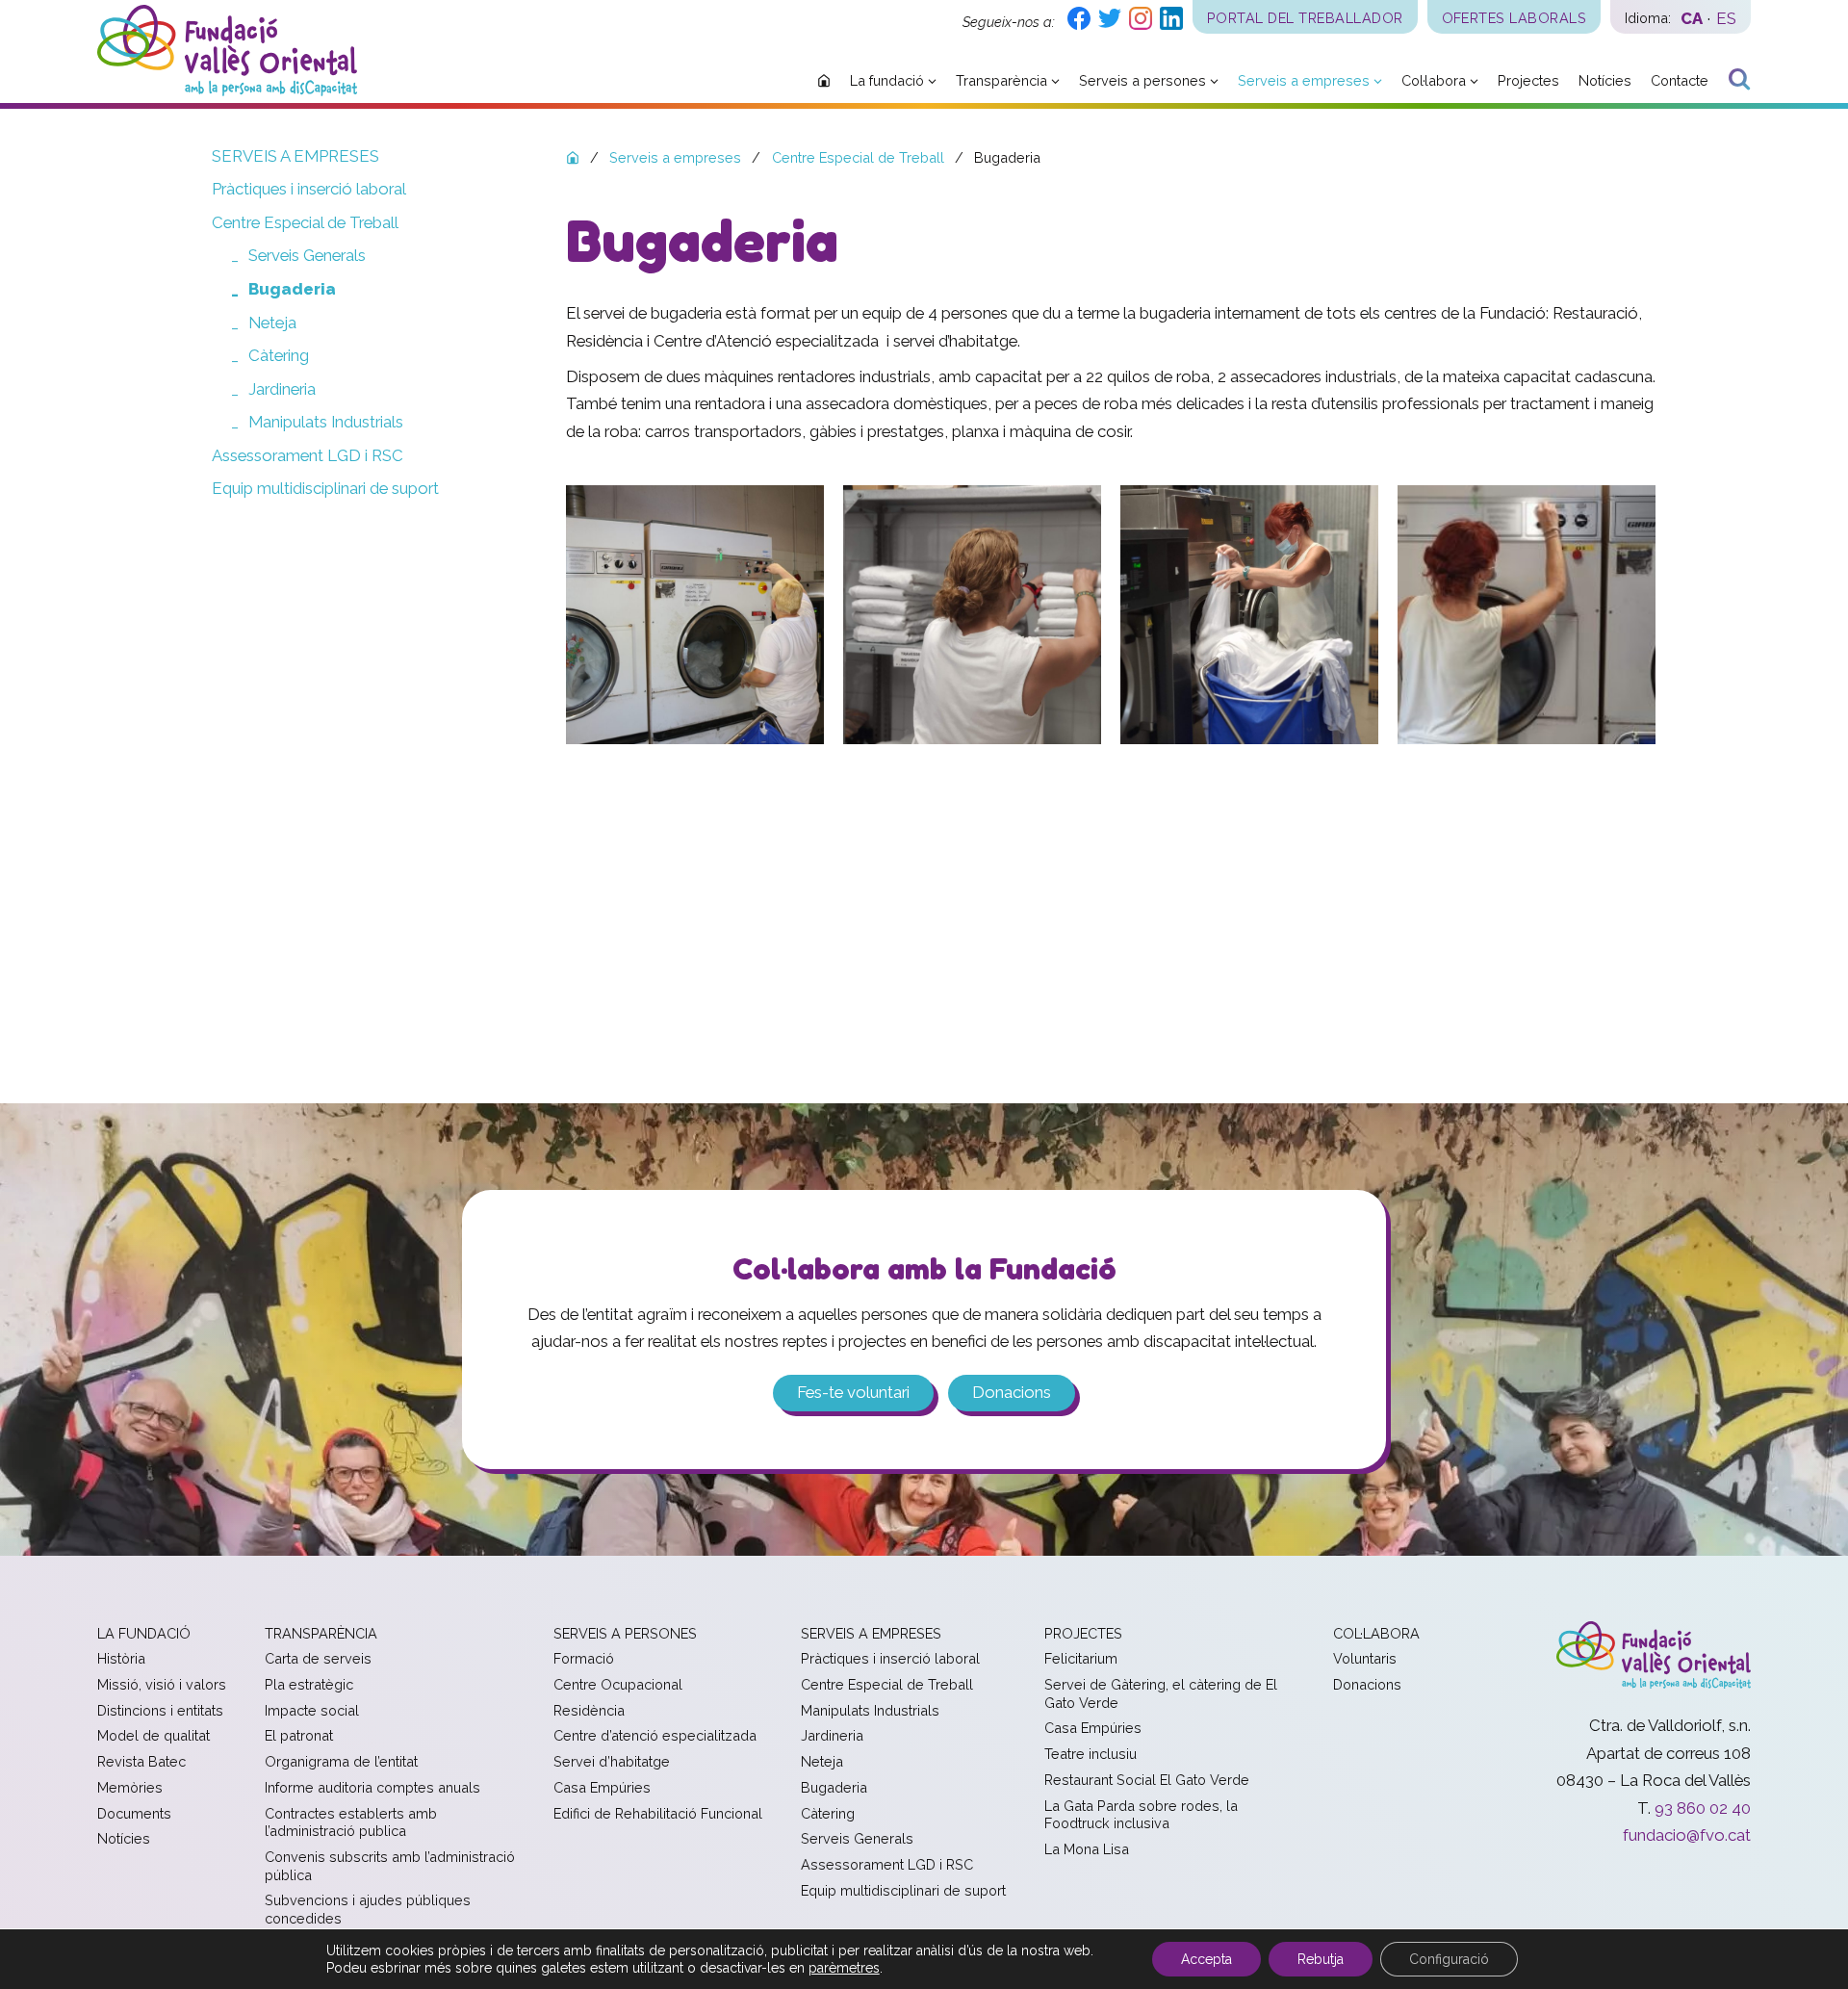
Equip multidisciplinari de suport (325, 488)
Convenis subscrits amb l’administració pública (390, 1866)
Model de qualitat (154, 1735)
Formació (584, 1658)
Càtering (279, 355)
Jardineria (282, 389)
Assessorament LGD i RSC (308, 455)
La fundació (144, 1633)
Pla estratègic (309, 1684)
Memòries (130, 1787)
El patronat (299, 1735)
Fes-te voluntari (853, 1392)
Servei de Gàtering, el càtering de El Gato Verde (1161, 1693)
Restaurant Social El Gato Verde (1147, 1780)
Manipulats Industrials (326, 422)
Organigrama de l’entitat (341, 1761)
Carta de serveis (318, 1658)
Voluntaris (1365, 1658)
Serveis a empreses (295, 156)
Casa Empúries (602, 1787)
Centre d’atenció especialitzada (655, 1735)
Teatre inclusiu (1091, 1754)
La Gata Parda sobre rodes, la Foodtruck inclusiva (1141, 1815)
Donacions (1012, 1392)
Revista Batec (141, 1761)
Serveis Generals (307, 255)
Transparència (321, 1633)
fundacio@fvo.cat (1687, 1835)
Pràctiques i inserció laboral (309, 189)
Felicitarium (1081, 1658)
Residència (589, 1710)
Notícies (124, 1838)
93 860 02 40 (1703, 1808)
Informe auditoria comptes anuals (372, 1787)
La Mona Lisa (1087, 1849)
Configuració (1449, 1959)
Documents (134, 1813)
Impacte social (312, 1710)
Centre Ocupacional (618, 1684)
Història (121, 1658)
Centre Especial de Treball (305, 222)
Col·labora (1376, 1633)
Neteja (272, 323)
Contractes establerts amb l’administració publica (351, 1822)
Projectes (1083, 1633)
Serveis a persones (625, 1633)
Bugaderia (292, 289)
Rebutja (1321, 1959)
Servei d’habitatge (612, 1761)
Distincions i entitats (160, 1710)
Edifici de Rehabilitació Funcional (658, 1813)
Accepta (1206, 1959)
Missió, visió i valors (162, 1684)
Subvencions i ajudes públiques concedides (368, 1909)
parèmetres (844, 1968)
